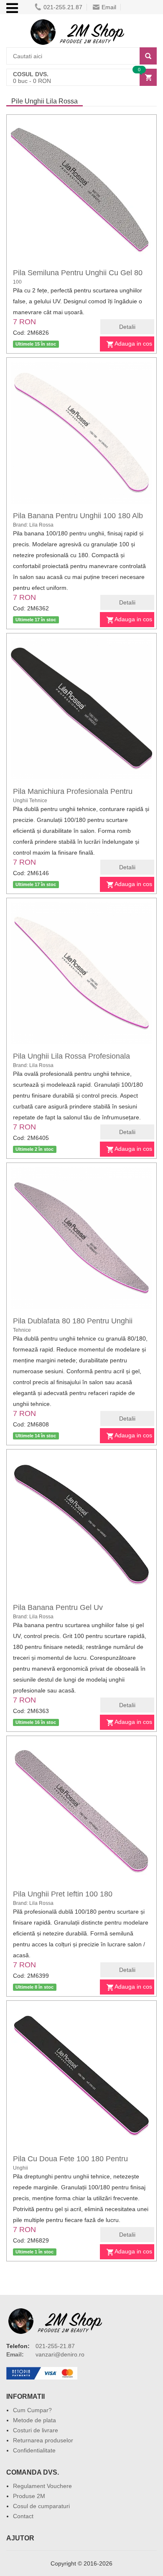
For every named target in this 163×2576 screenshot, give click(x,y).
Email (109, 7)
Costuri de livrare (36, 2430)
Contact (23, 2516)
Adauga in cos (133, 344)
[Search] (148, 56)
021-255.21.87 (63, 7)
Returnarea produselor (43, 2440)
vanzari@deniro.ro (60, 2354)
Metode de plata (34, 2420)
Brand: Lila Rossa (33, 525)
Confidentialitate (34, 2450)
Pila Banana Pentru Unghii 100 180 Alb (78, 516)
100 (17, 282)
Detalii (127, 327)
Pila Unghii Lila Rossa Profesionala (71, 1056)
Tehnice (22, 1330)
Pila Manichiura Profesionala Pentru (73, 791)
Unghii (20, 2168)
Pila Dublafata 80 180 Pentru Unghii (73, 1321)
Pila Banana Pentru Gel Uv (58, 1607)
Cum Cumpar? (32, 2410)
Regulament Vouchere (42, 2486)
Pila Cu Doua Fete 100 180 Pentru (70, 2159)
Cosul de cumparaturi (41, 2506)
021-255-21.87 (55, 2346)
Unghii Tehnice (30, 801)
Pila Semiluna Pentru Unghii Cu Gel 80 (78, 273)
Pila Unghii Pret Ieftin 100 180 (63, 1894)
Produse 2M (29, 2496)
